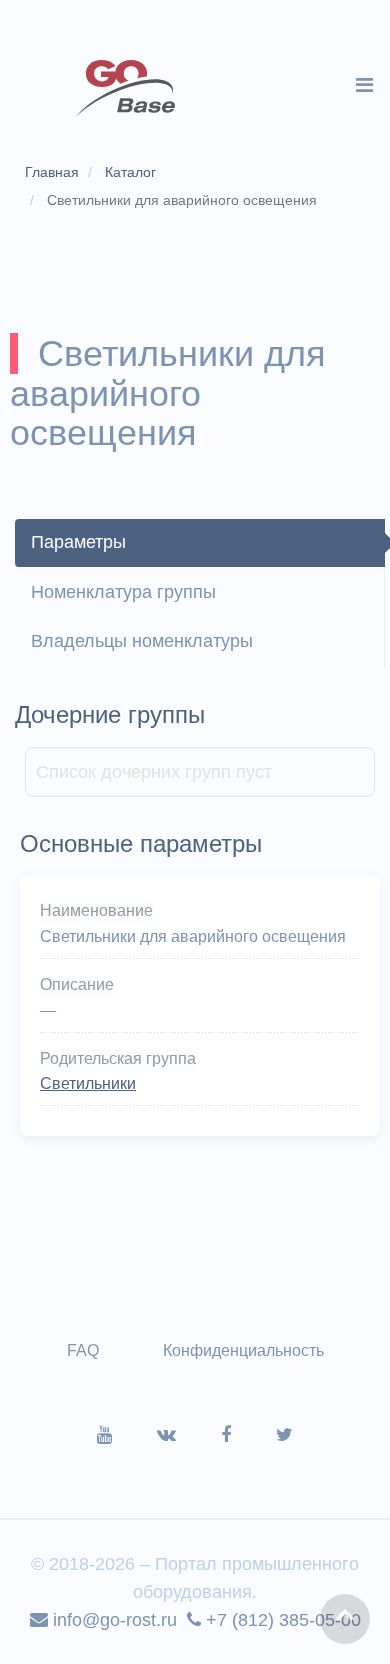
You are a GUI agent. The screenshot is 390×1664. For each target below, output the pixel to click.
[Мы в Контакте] (189, 1435)
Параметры (78, 542)
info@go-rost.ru (112, 1620)
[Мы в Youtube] (127, 1435)
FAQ (83, 1350)
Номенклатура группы (123, 592)
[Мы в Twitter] (284, 1435)
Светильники (88, 1083)
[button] (345, 1619)
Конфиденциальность (243, 1350)
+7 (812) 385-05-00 (281, 1620)
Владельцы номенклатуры (142, 641)
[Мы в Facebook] (248, 1435)
